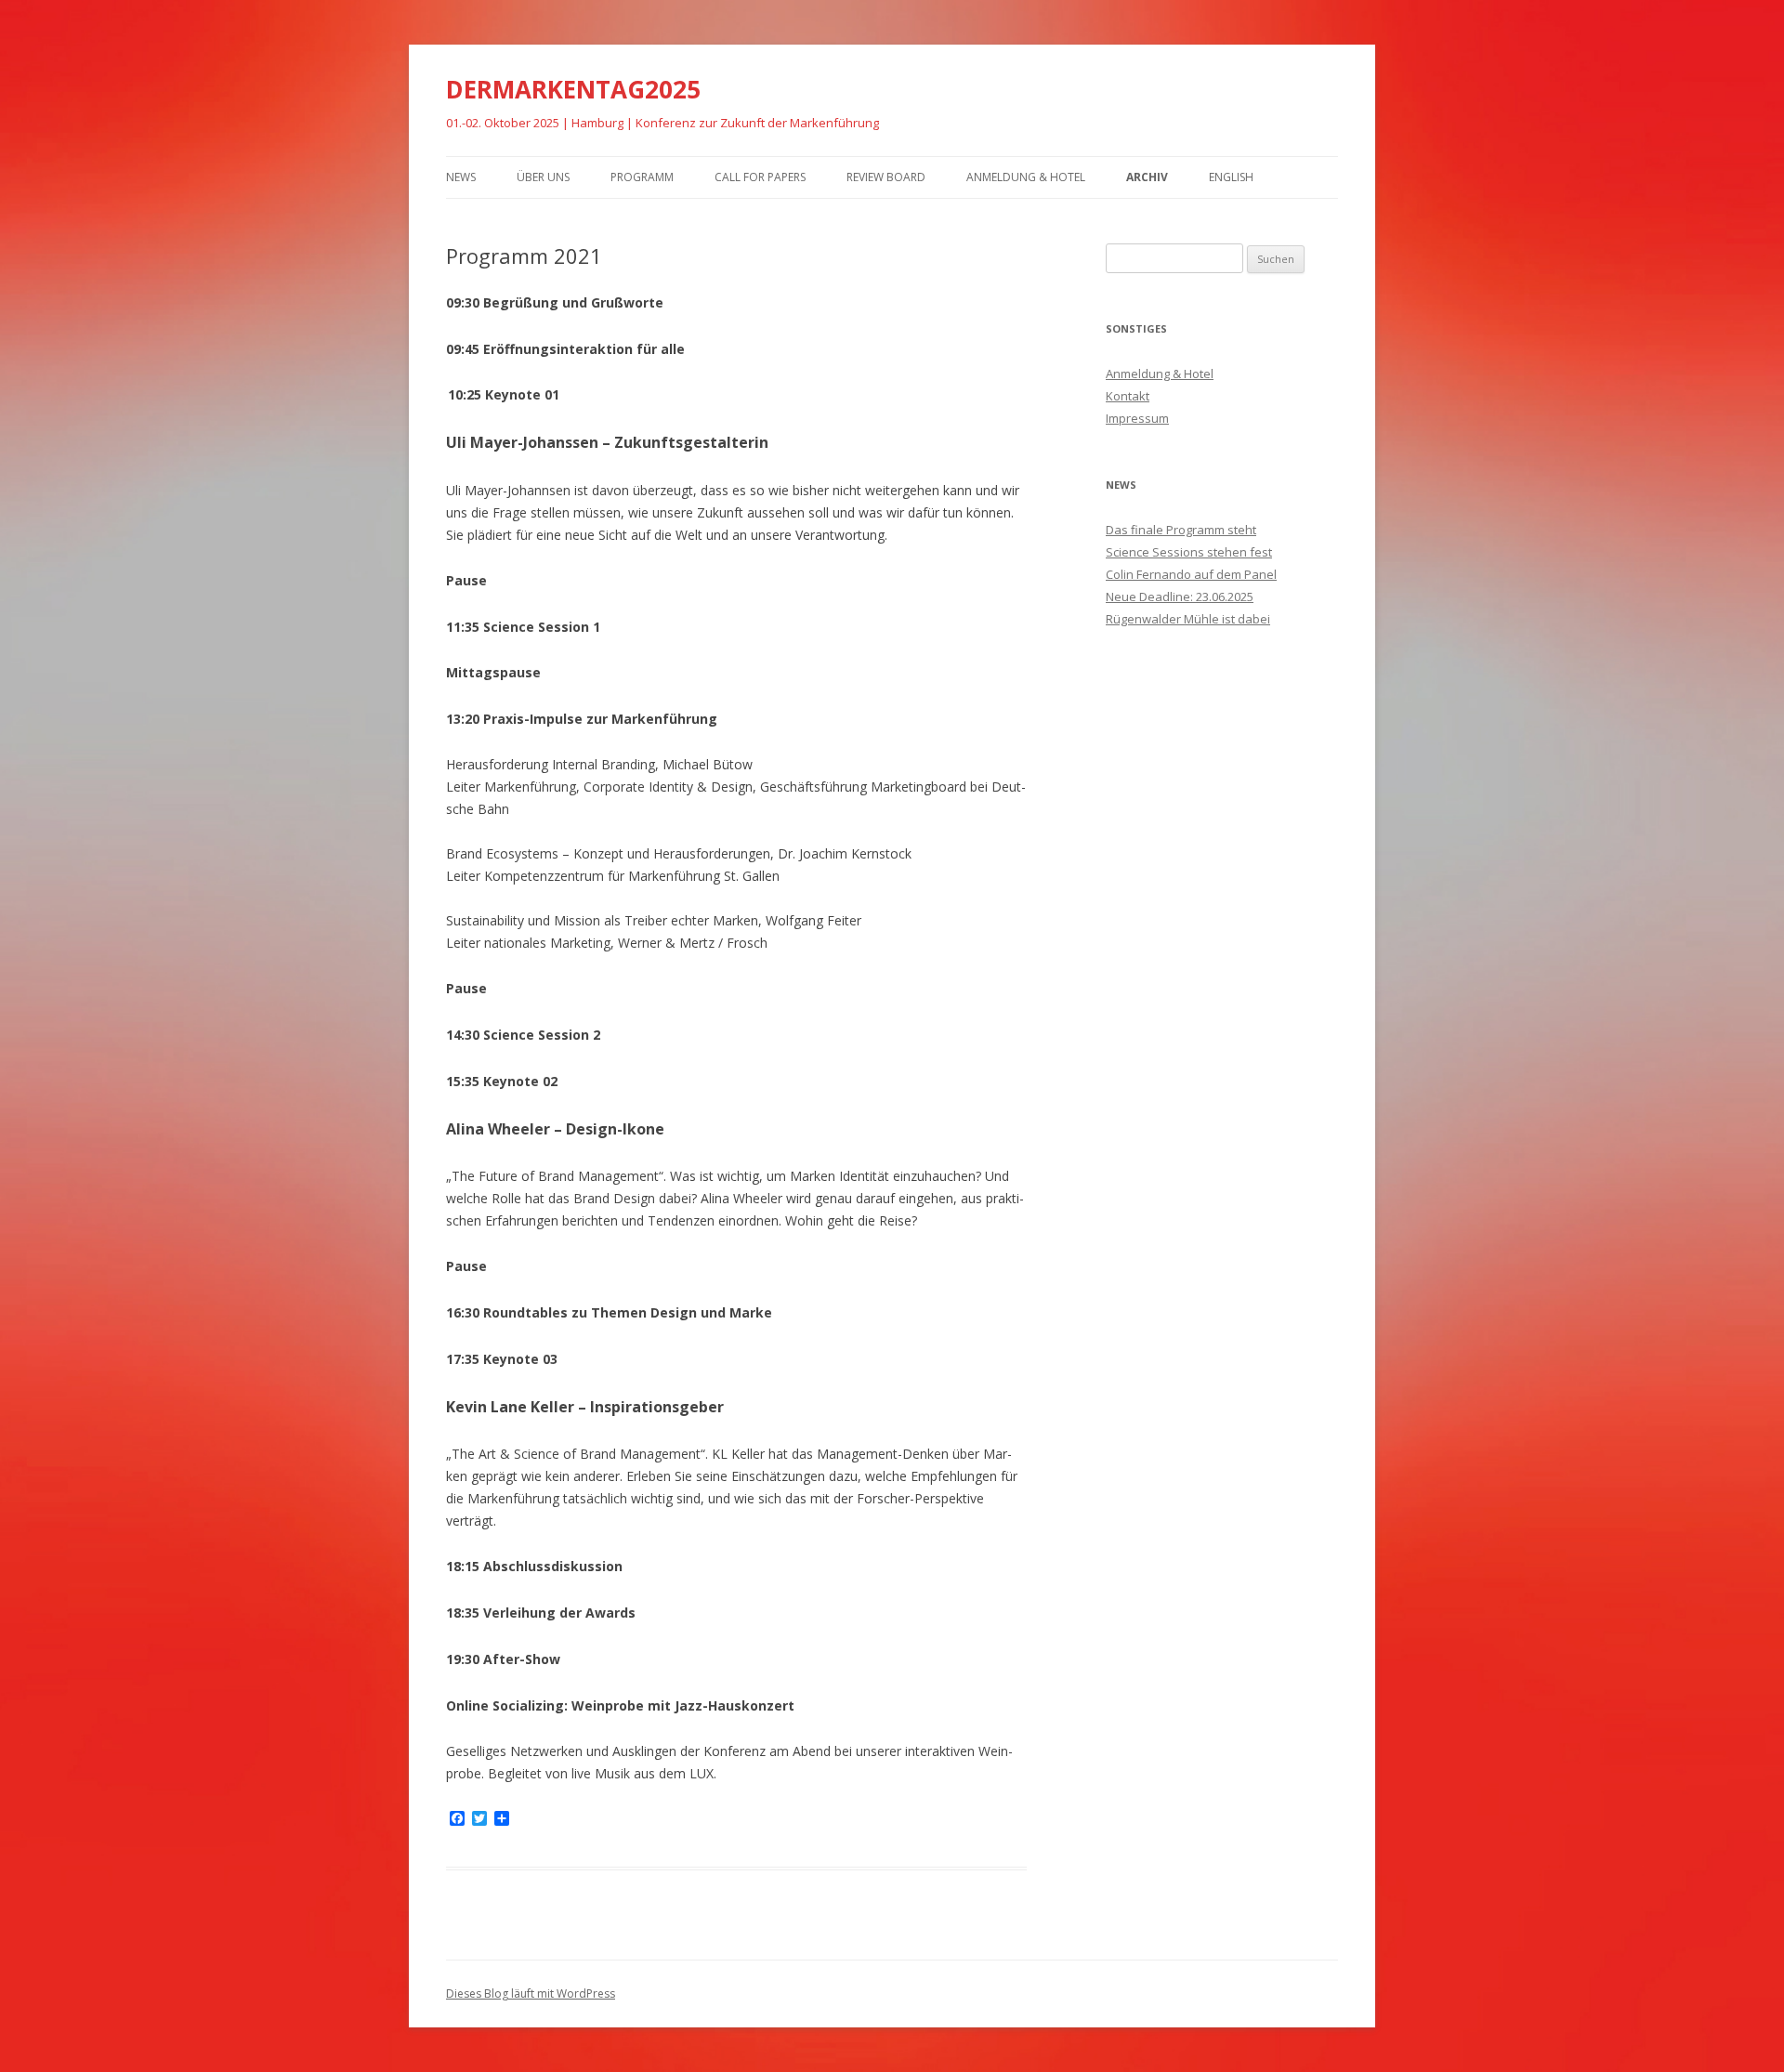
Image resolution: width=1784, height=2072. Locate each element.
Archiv (1147, 177)
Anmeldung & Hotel (1026, 177)
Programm (642, 177)
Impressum (1137, 418)
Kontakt (1128, 396)
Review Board (886, 177)
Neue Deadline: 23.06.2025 (1180, 597)
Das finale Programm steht (1181, 530)
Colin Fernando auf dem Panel (1191, 574)
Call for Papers (760, 177)
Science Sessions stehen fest (1189, 552)
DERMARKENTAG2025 (573, 89)
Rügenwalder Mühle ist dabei (1188, 619)
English (1231, 177)
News (461, 177)
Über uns (543, 177)
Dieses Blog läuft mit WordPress (531, 1993)
